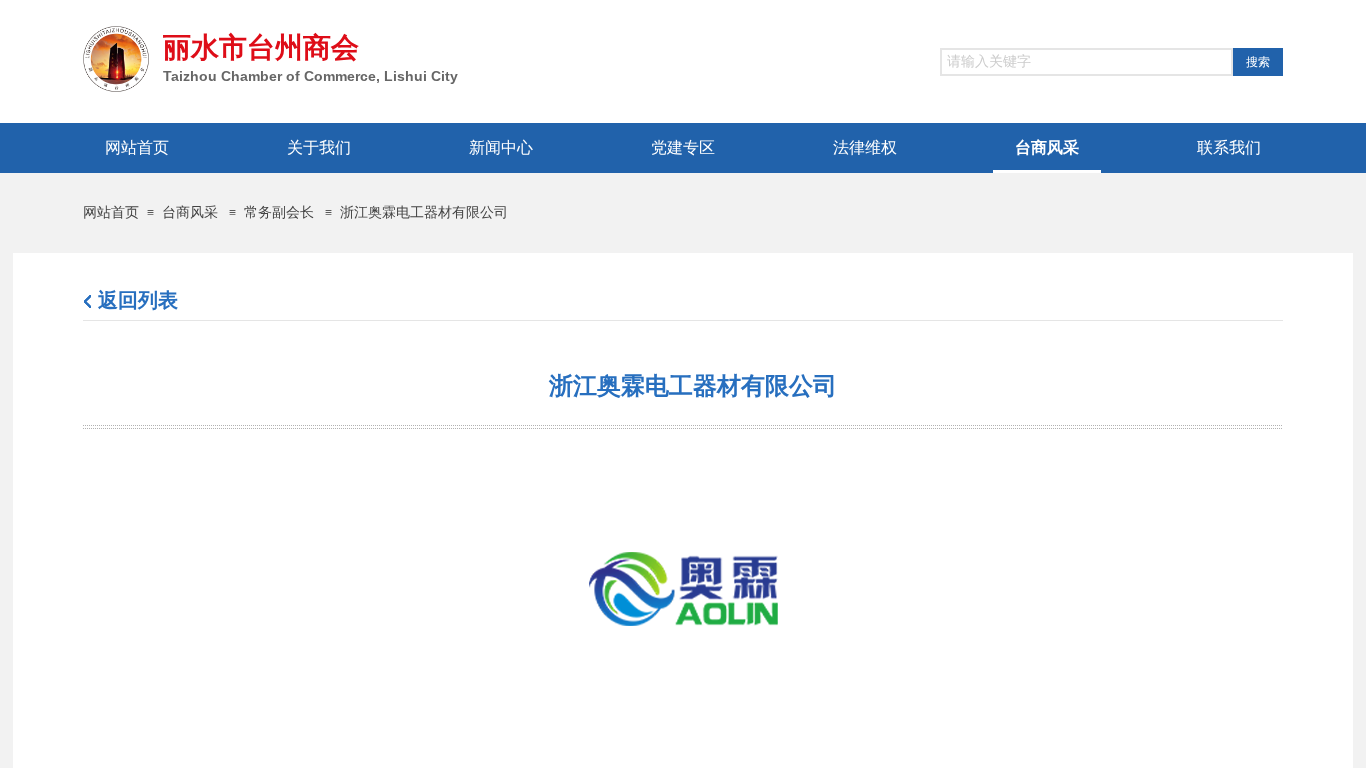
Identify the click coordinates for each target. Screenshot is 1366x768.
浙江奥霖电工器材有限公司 (424, 212)
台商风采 (190, 212)
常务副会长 (279, 212)
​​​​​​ (138, 303)
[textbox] (1086, 62)
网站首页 (111, 212)
